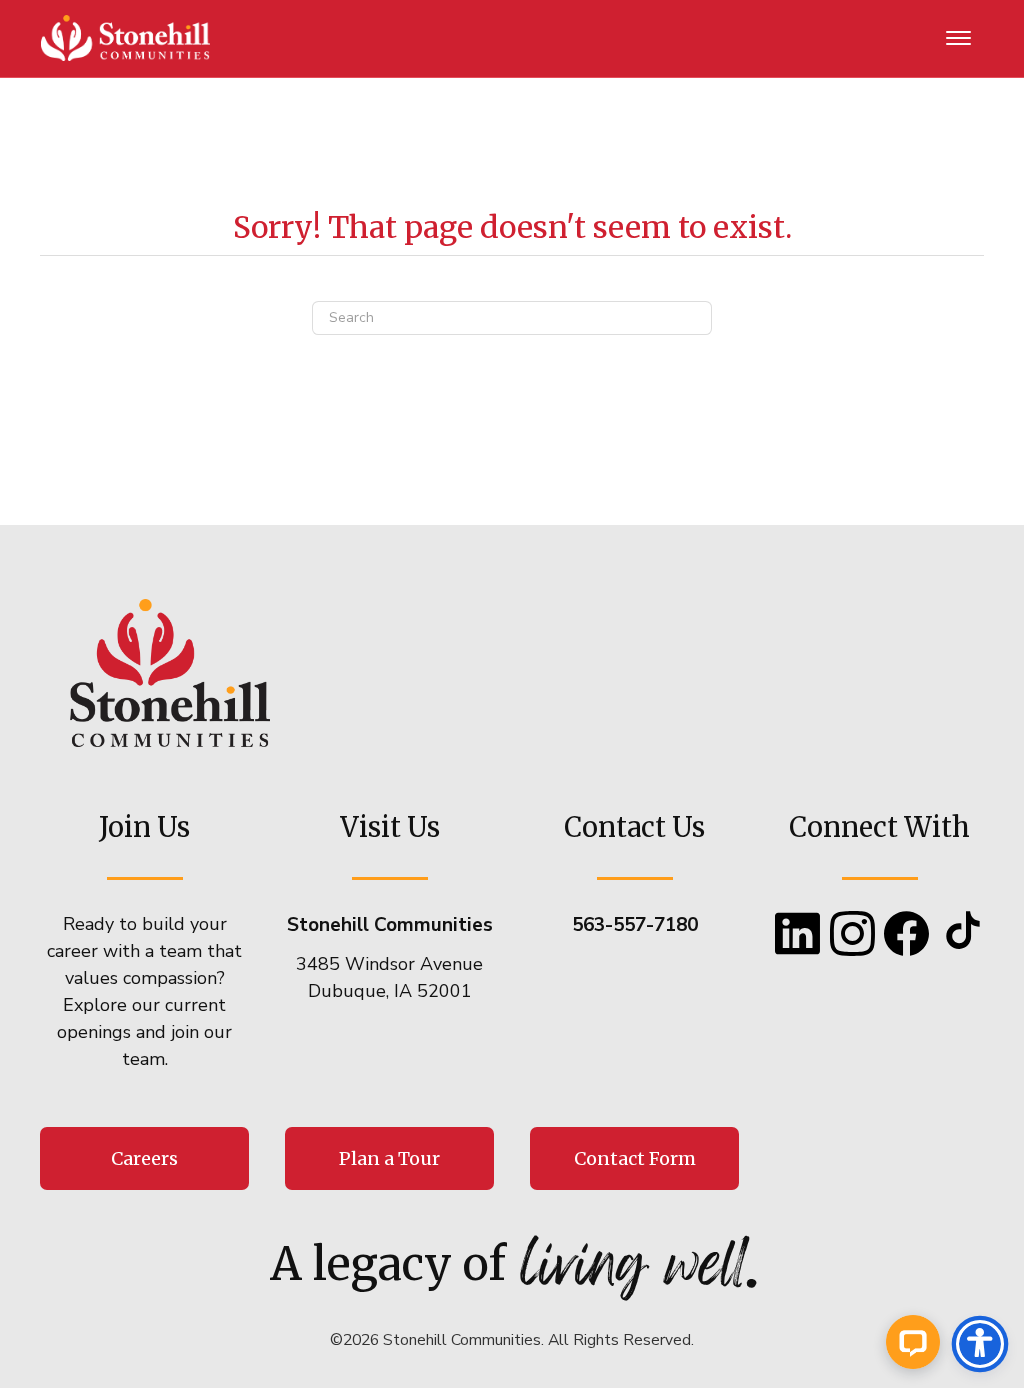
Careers (144, 1158)
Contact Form (635, 1158)
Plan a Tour (389, 1158)
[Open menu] (959, 39)
